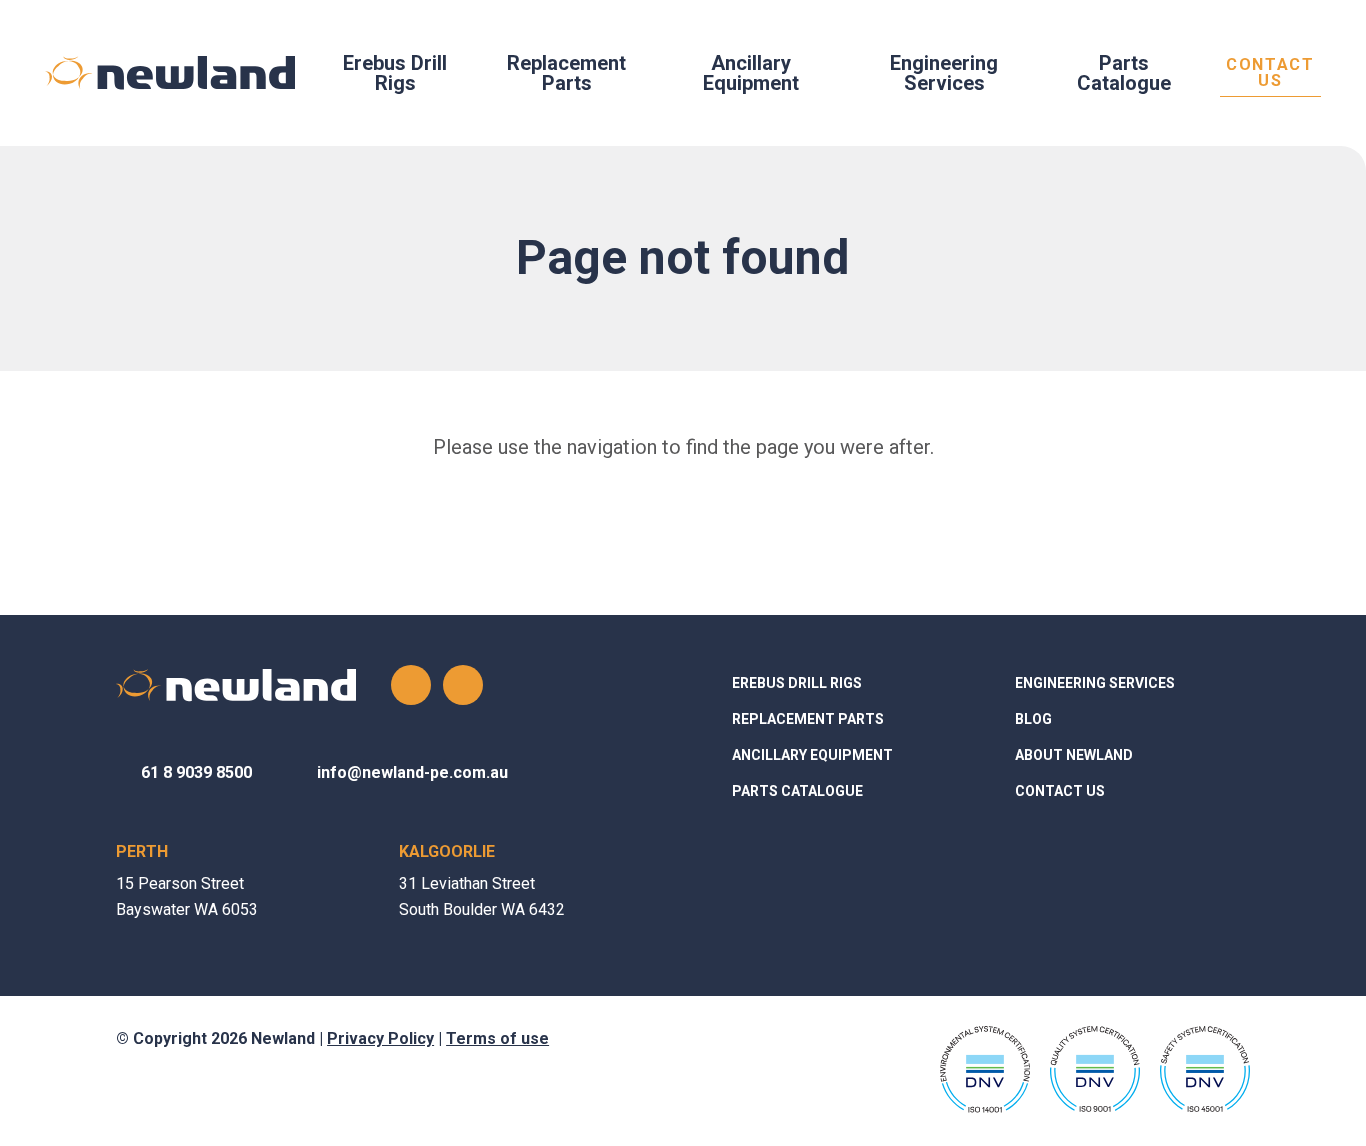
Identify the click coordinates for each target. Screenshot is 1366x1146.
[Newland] (170, 73)
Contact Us (1270, 73)
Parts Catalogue (1124, 73)
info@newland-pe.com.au (412, 772)
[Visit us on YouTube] (411, 685)
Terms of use (497, 1038)
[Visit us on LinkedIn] (463, 685)
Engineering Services (944, 73)
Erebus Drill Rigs (395, 73)
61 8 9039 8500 (196, 772)
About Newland (1074, 755)
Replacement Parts (566, 73)
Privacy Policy (380, 1038)
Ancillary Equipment (751, 73)
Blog (1033, 719)
